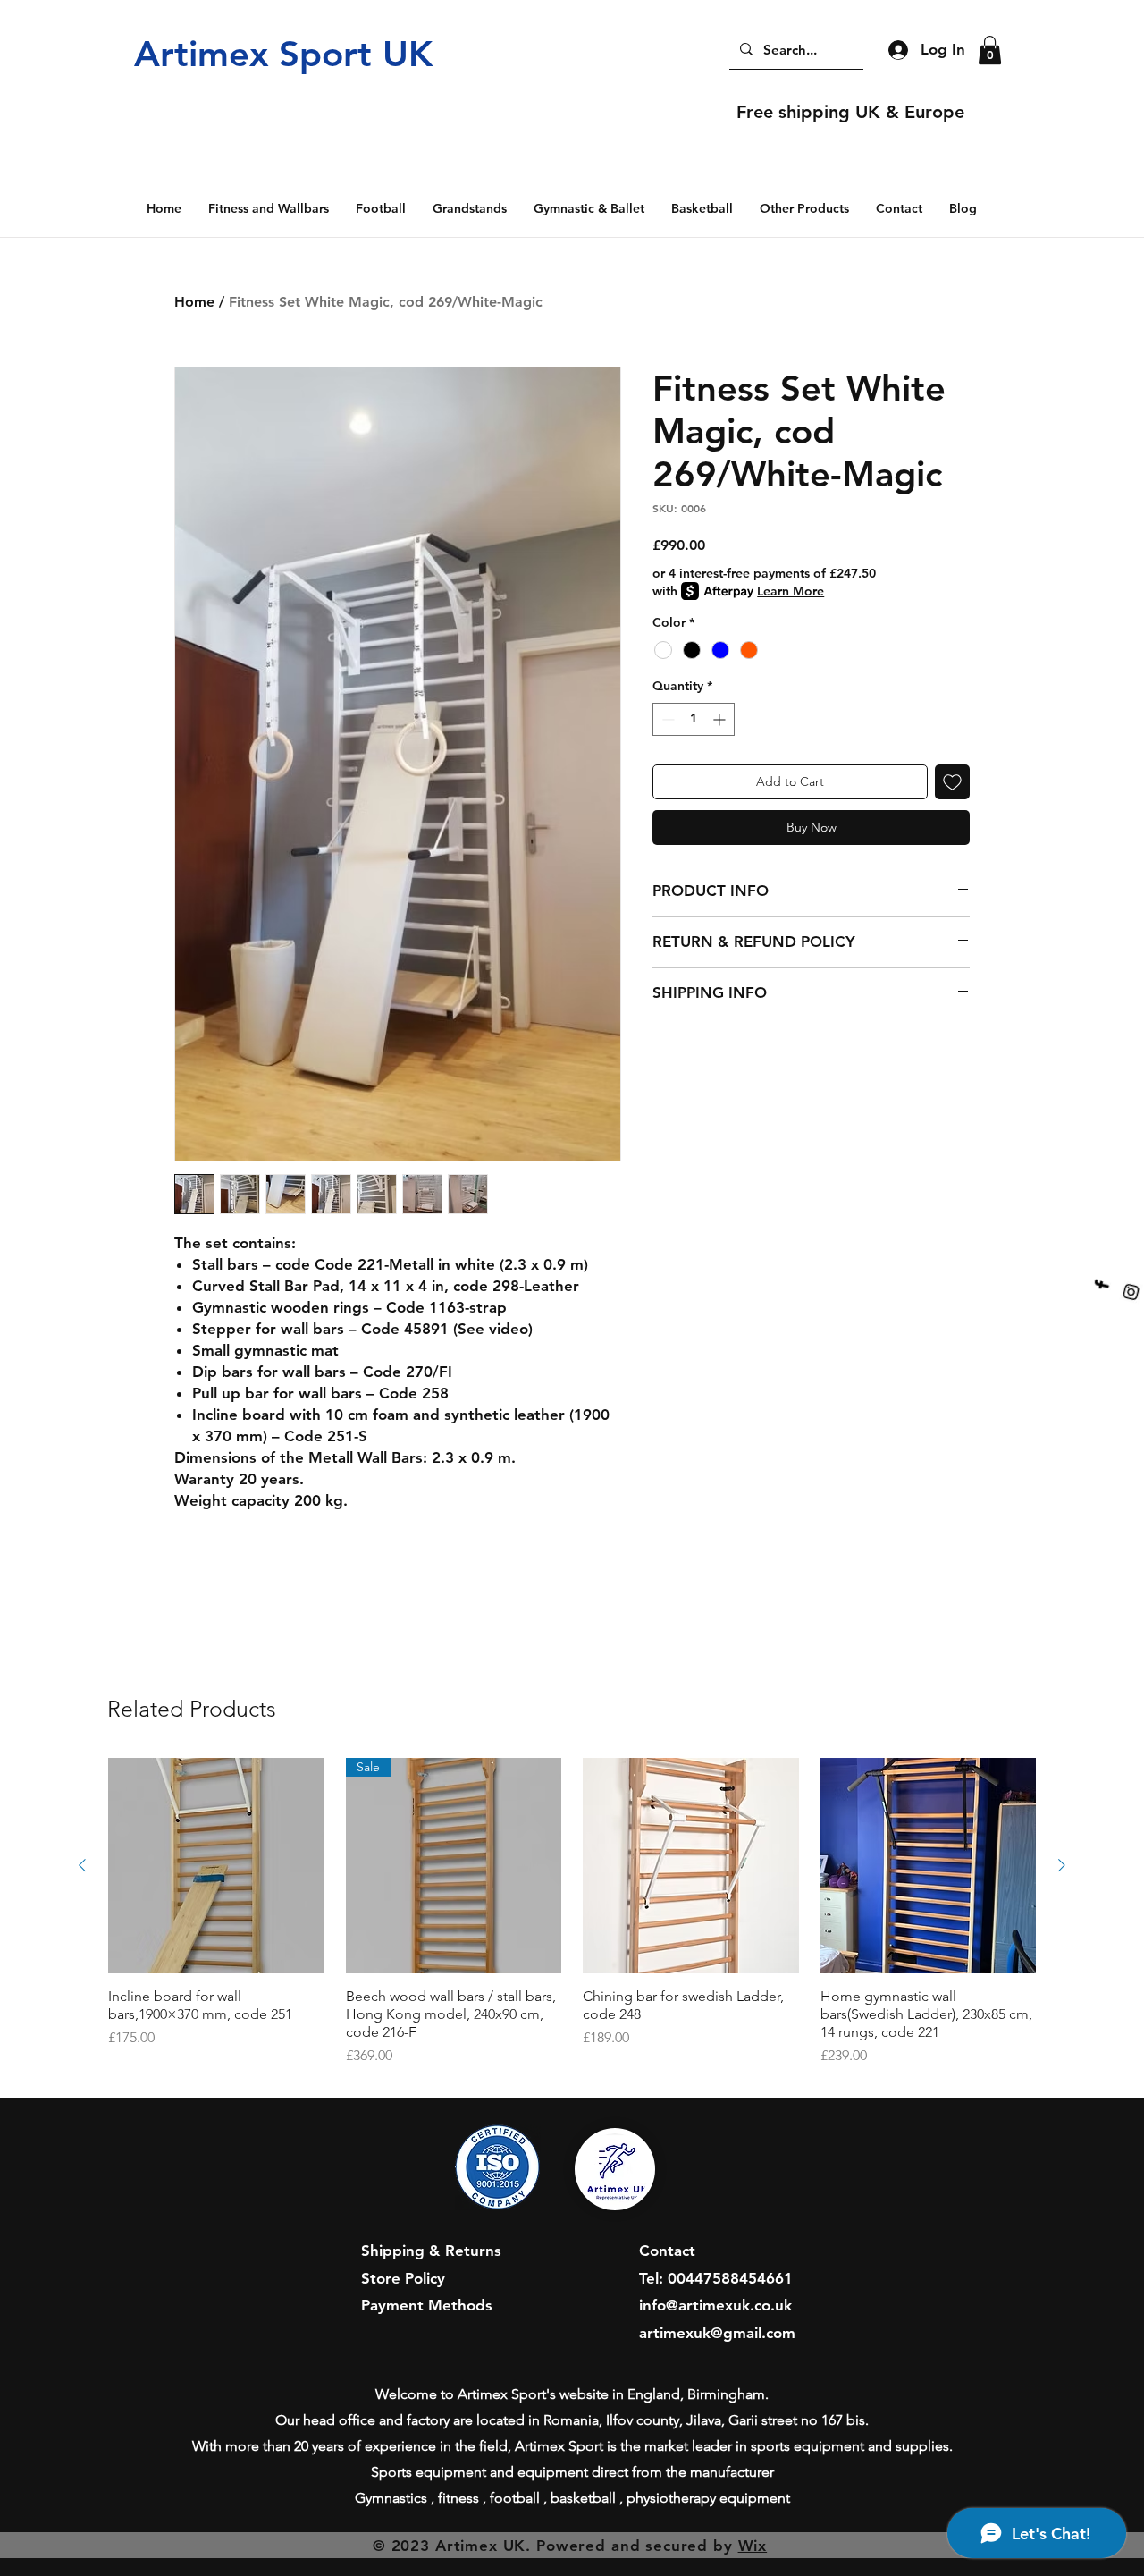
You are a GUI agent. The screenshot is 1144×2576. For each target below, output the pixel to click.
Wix (753, 2546)
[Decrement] (666, 719)
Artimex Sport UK (283, 54)
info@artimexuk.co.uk (715, 2305)
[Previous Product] (82, 1865)
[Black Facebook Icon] (1107, 1275)
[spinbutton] (694, 719)
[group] (572, 1913)
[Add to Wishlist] (952, 782)
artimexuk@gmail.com (717, 2333)
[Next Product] (1062, 1865)
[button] (990, 50)
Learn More (791, 591)
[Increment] (721, 719)
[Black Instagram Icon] (1124, 1300)
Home (194, 302)
